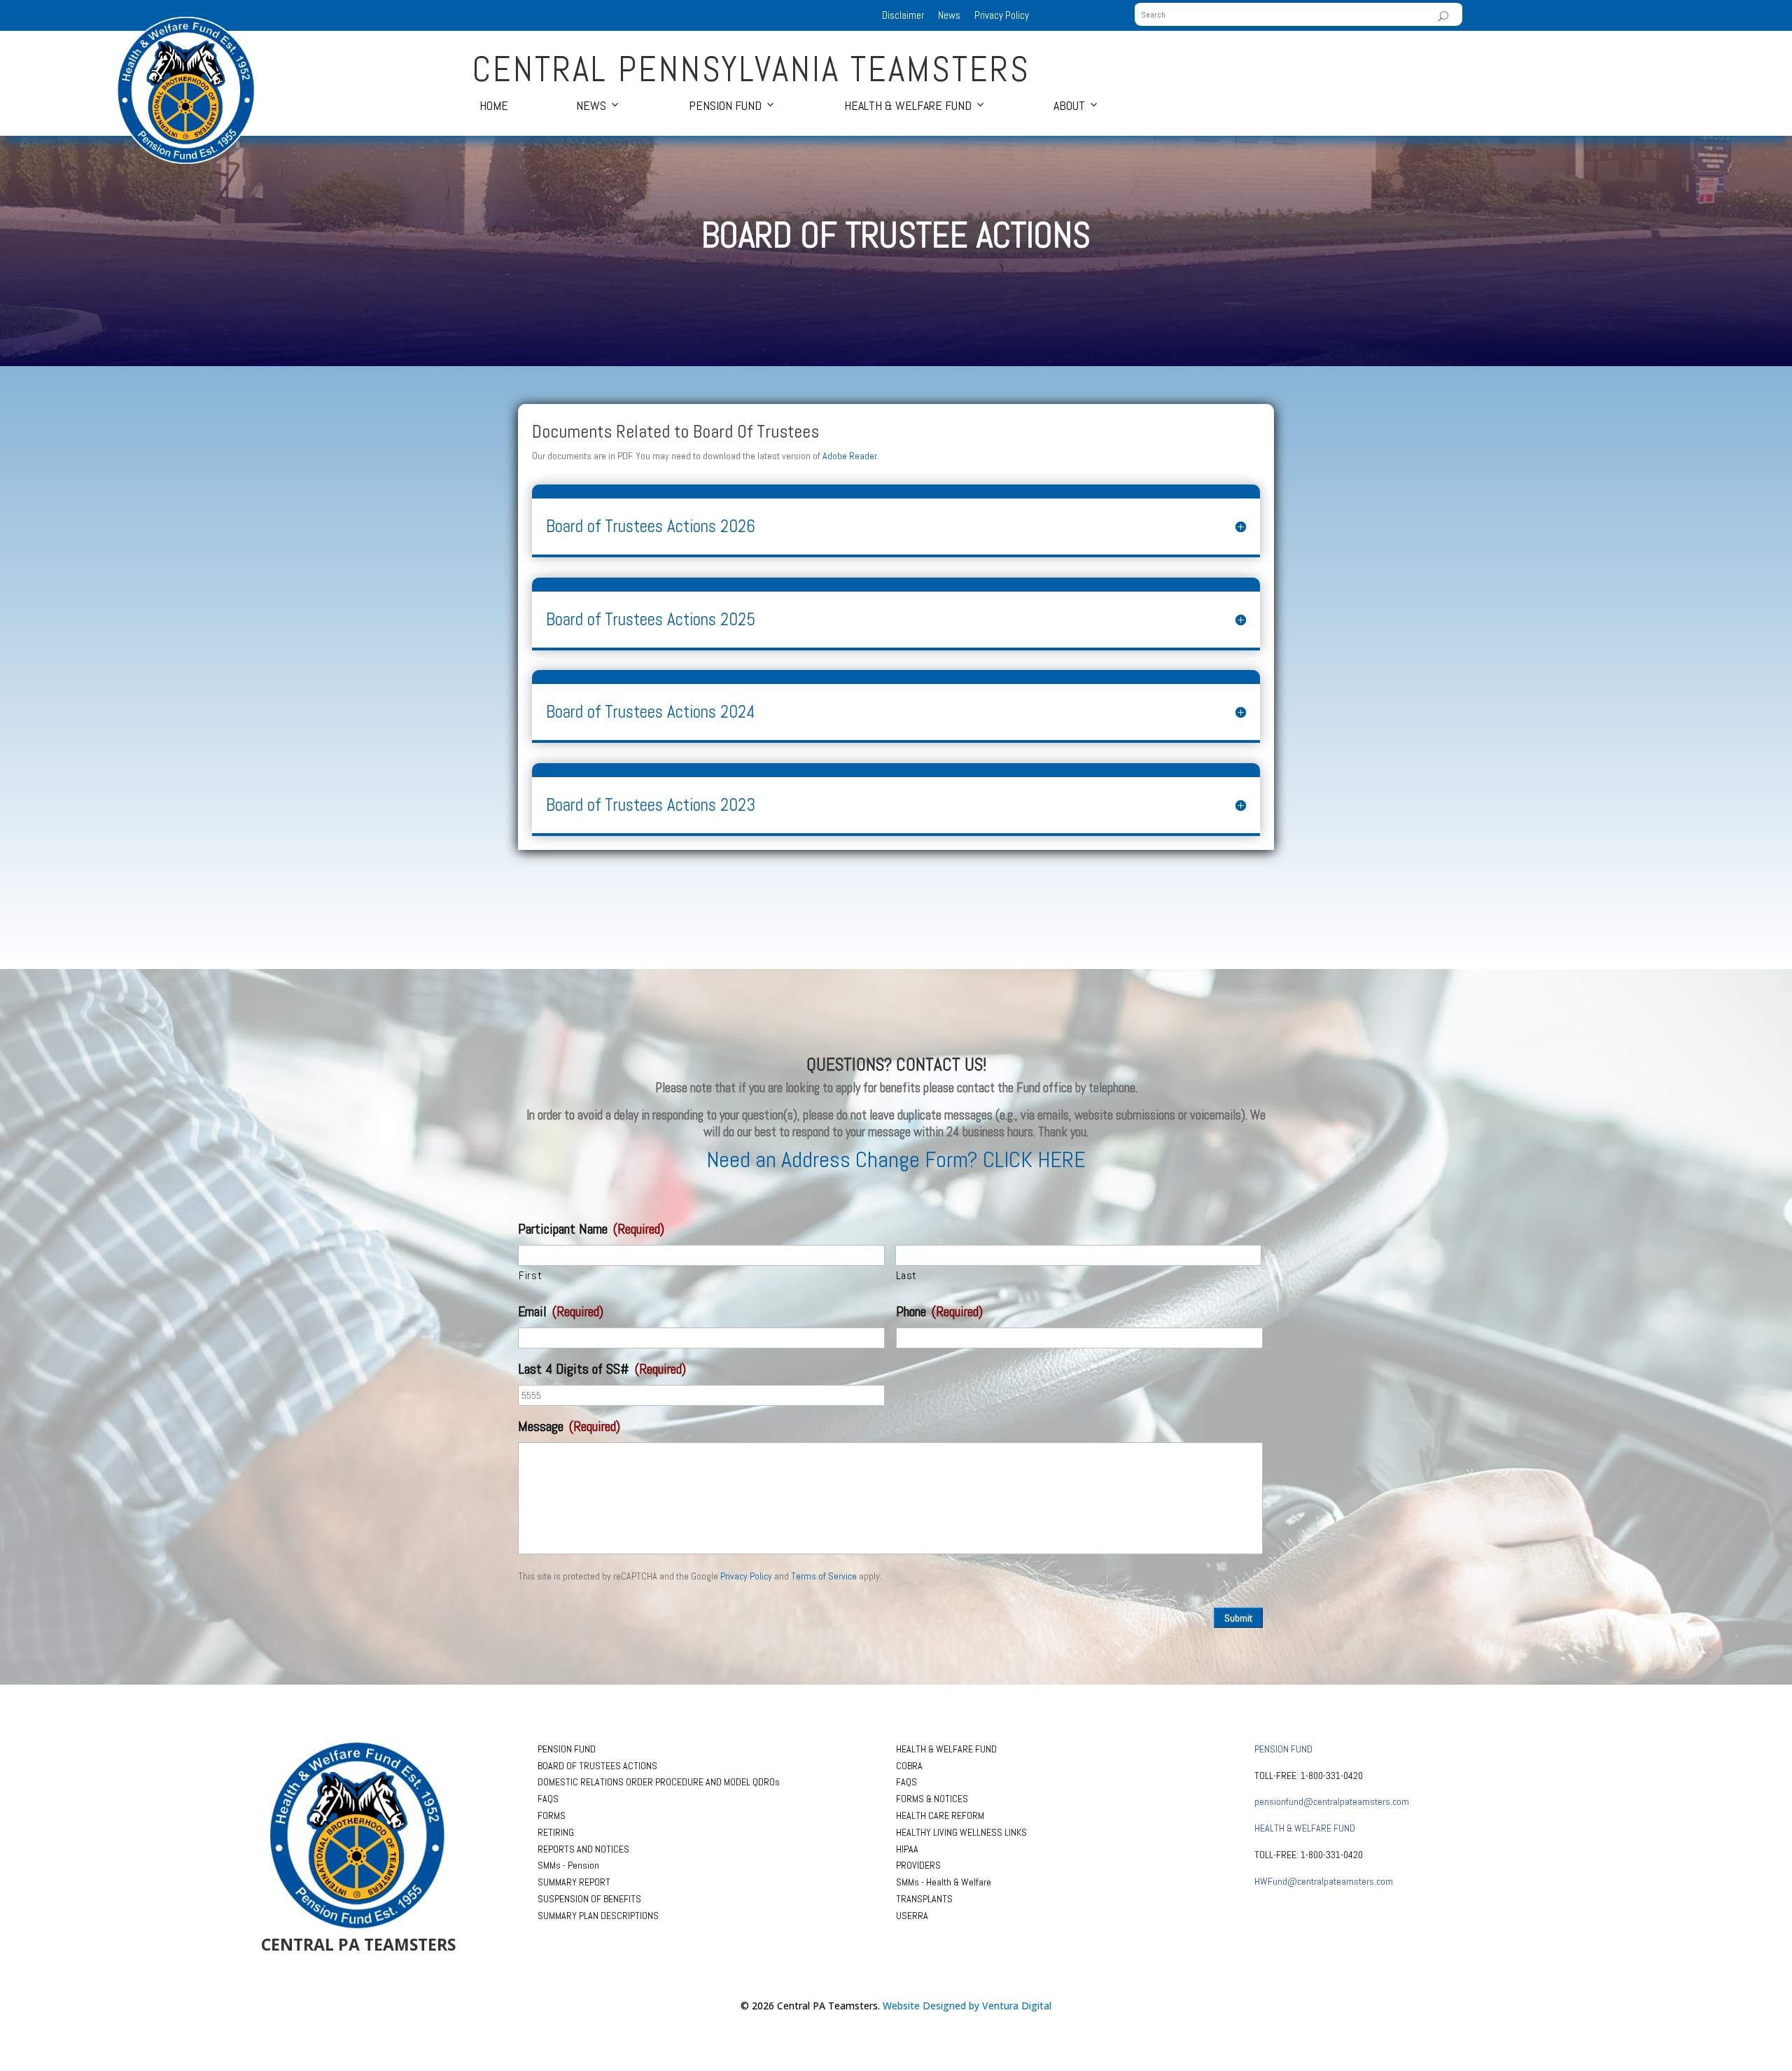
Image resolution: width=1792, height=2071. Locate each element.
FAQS (548, 1799)
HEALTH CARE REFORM (940, 1815)
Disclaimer (903, 15)
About (1069, 105)
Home (494, 105)
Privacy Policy (1002, 15)
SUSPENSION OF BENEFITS (589, 1899)
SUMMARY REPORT (574, 1882)
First (530, 1275)
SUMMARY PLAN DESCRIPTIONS (598, 1916)
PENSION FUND (567, 1749)
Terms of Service (824, 1576)
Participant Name (591, 1229)
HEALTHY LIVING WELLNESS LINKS (961, 1832)
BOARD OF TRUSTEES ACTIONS (597, 1766)
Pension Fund (725, 105)
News (949, 15)
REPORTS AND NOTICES (583, 1849)
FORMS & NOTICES (932, 1799)
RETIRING (556, 1832)
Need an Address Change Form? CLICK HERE (896, 1159)
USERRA (912, 1916)
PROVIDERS (918, 1865)
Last (907, 1275)
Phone (939, 1311)
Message (569, 1426)
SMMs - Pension (568, 1865)
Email (561, 1311)
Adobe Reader (850, 456)
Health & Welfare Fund (908, 105)
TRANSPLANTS (924, 1899)
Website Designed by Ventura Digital (967, 2006)
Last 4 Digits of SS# (602, 1369)
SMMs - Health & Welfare (944, 1882)
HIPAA (907, 1849)
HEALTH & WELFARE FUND (946, 1749)
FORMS (552, 1815)
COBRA (909, 1766)
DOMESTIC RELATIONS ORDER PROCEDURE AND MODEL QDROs (659, 1782)
